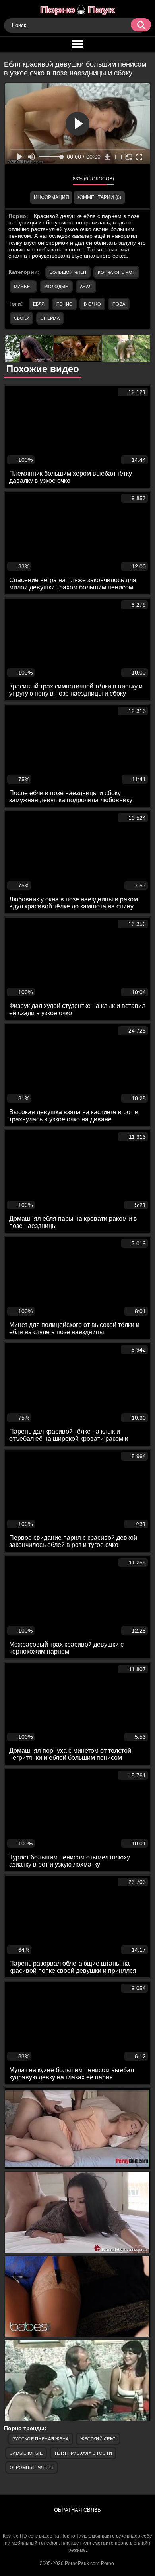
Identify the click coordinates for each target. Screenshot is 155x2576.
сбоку (22, 318)
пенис (65, 304)
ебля (39, 304)
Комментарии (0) (99, 197)
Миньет (23, 287)
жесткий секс (98, 2439)
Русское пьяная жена (41, 2439)
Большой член (68, 272)
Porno (108, 2563)
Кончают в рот (116, 272)
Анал (86, 287)
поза (119, 304)
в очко (92, 304)
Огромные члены (32, 2467)
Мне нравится (43, 180)
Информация (51, 197)
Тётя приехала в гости (83, 2453)
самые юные (26, 2453)
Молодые (56, 287)
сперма (50, 318)
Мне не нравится (61, 180)
